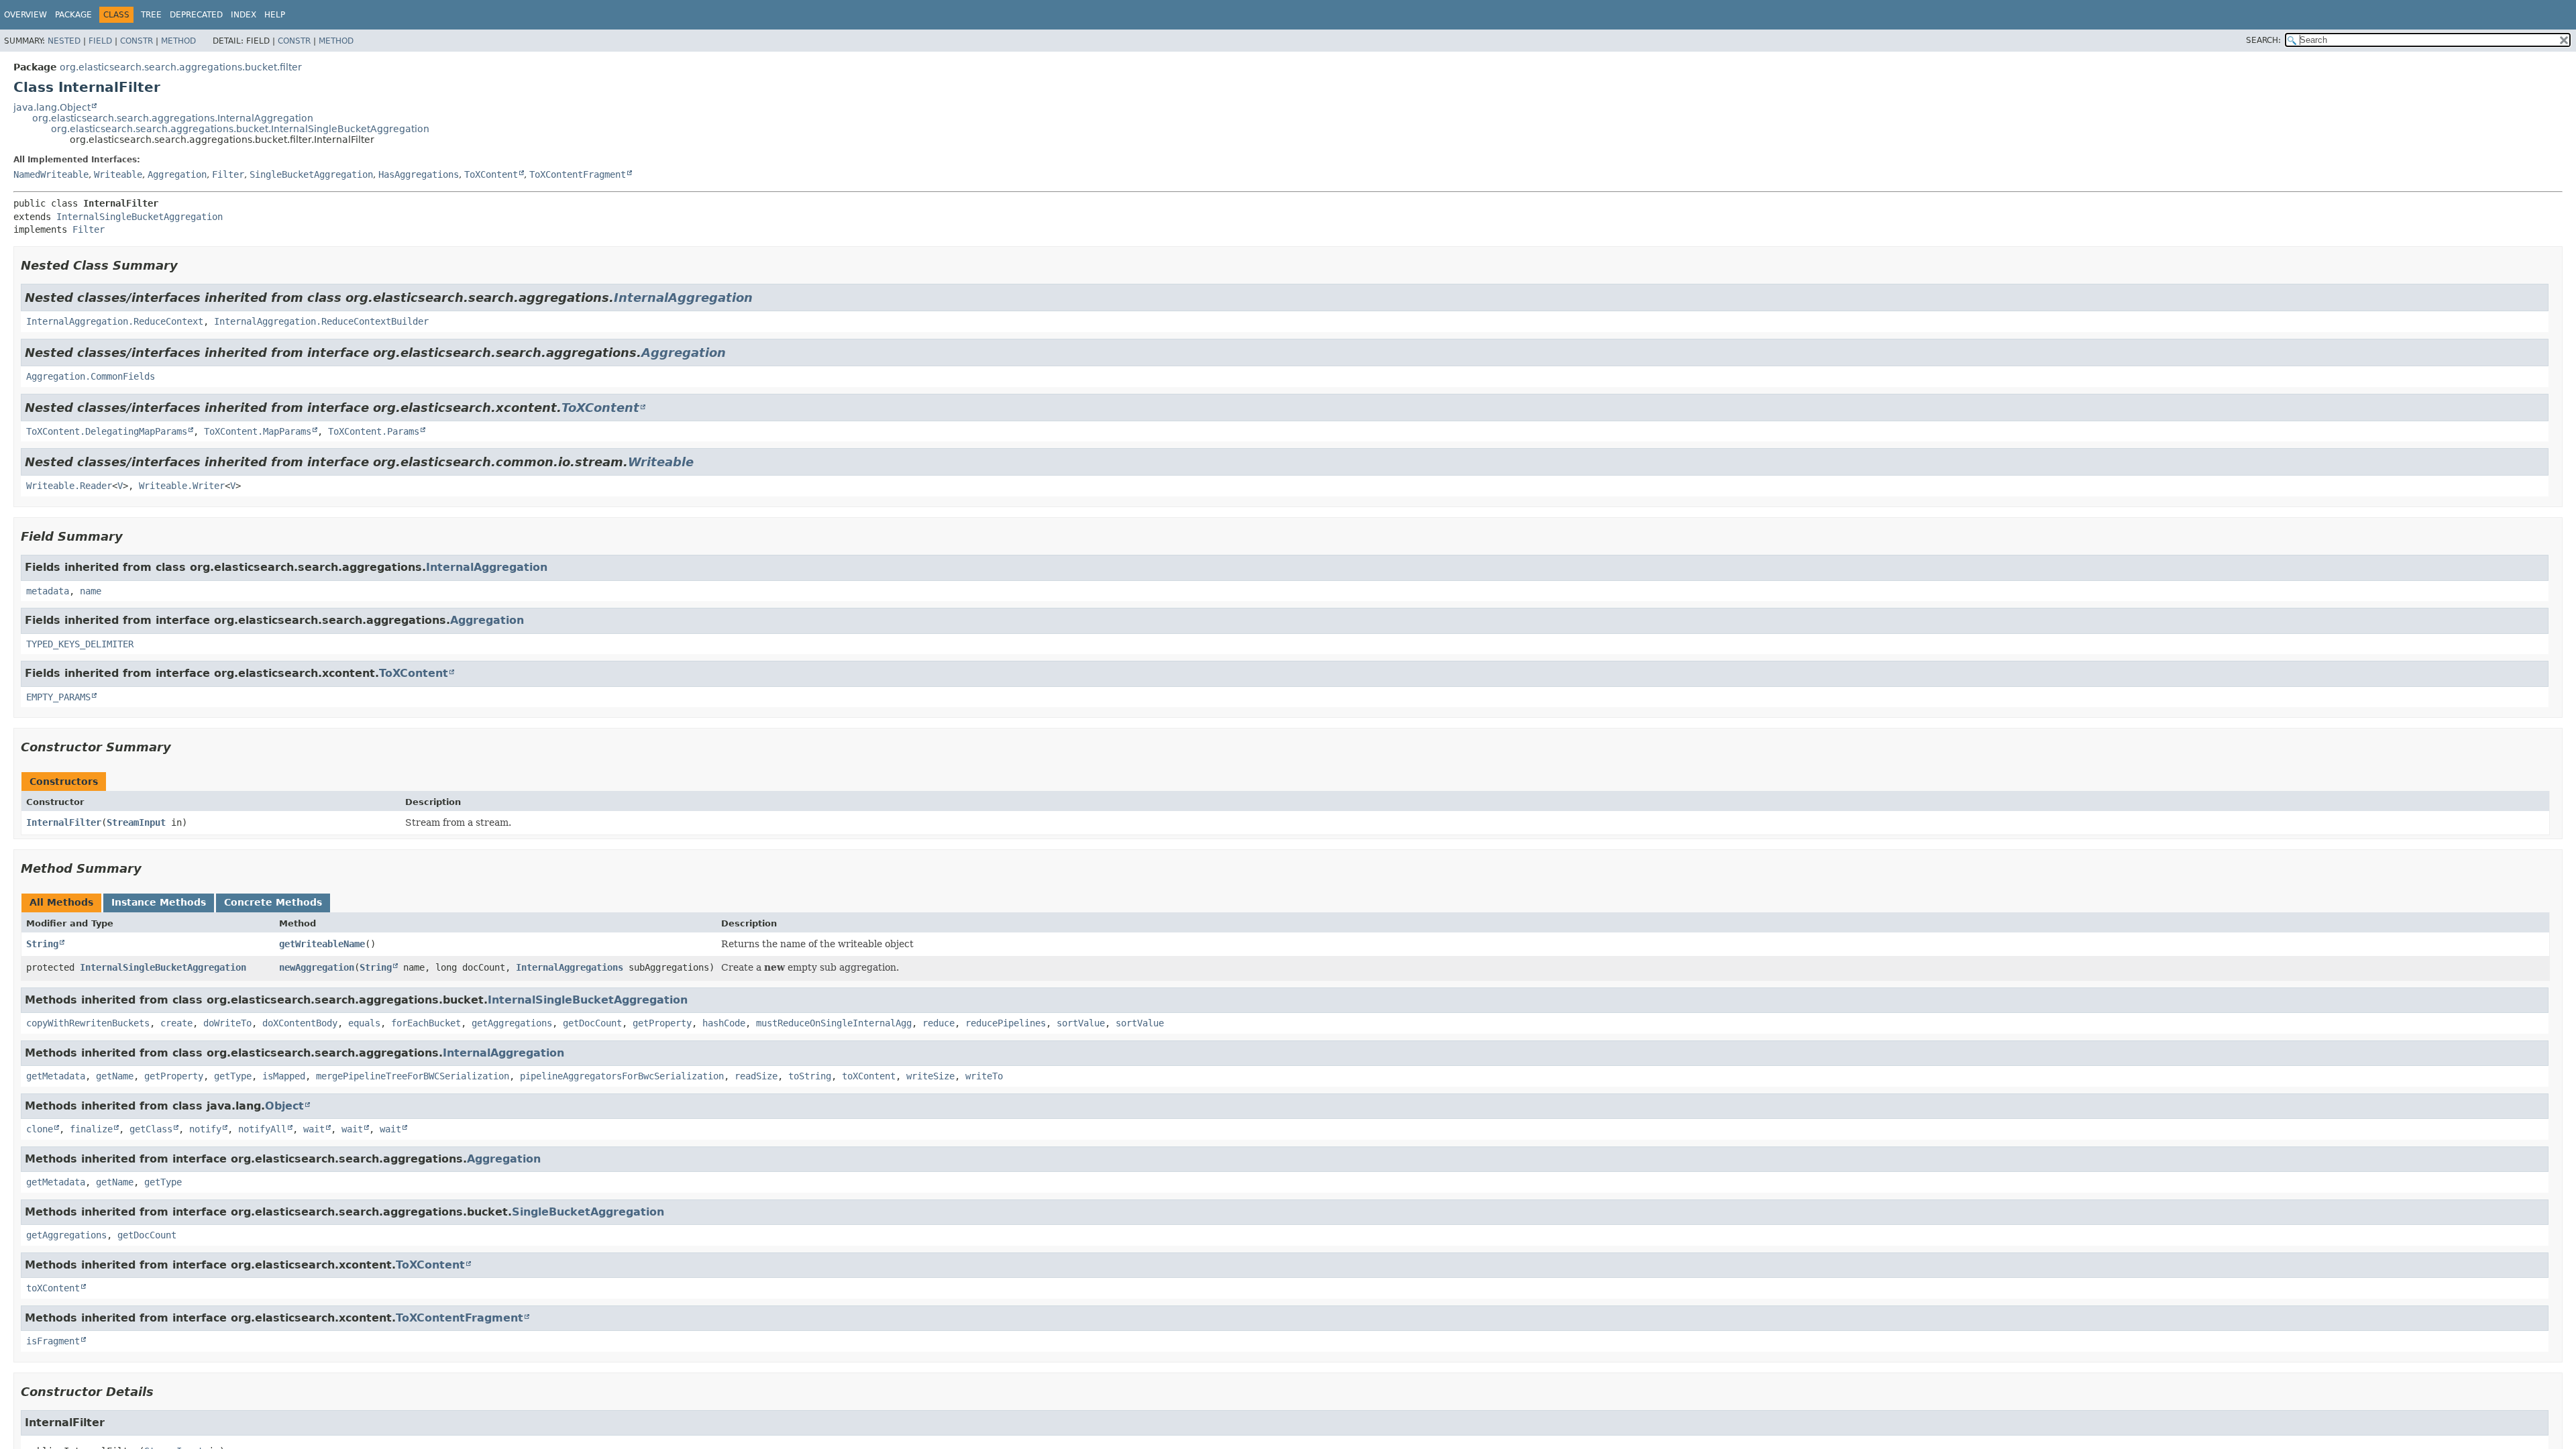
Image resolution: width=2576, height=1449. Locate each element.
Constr (137, 41)
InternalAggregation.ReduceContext (115, 321)
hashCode (724, 1023)
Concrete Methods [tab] (273, 902)
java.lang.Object (52, 107)
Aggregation (177, 174)
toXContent (869, 1076)
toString (810, 1076)
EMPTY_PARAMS (58, 697)
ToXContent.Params (374, 431)
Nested (64, 41)
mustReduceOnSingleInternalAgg (834, 1023)
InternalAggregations (570, 967)
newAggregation (317, 967)
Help (275, 15)
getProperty (662, 1023)
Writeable (118, 174)
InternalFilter (64, 822)
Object (284, 1106)
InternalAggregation (683, 298)
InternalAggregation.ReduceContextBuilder (321, 321)
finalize (91, 1129)
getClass (151, 1129)
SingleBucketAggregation (311, 174)
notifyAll (262, 1129)
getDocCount (592, 1023)
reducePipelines (1006, 1023)
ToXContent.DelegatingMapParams (107, 431)
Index (244, 15)
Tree (151, 15)
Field (100, 41)
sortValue (1081, 1023)
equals (364, 1023)
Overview (25, 15)
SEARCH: (2263, 40)
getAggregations (512, 1023)
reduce (938, 1023)
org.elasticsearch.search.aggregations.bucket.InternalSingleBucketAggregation (240, 129)
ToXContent (491, 174)
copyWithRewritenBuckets (88, 1023)
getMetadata (56, 1076)
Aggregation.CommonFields (91, 376)
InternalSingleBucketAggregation (140, 217)
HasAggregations (419, 174)
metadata (48, 591)
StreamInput (136, 822)
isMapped (284, 1076)
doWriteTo (227, 1023)
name (91, 591)
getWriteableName (322, 944)
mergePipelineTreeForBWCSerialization (413, 1076)
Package (73, 15)
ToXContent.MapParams (258, 431)
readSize (756, 1076)
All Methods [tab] (61, 902)
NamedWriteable (51, 174)
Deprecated (196, 15)
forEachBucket (426, 1023)
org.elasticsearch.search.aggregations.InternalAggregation (173, 118)
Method (178, 41)
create (176, 1023)
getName (115, 1076)
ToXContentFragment (578, 174)
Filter (228, 174)
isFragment (53, 1341)
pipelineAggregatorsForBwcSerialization (622, 1076)
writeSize (930, 1076)
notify (205, 1129)
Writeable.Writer (182, 486)
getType (233, 1076)
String (42, 944)
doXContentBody (300, 1023)
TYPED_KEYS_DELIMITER (80, 644)
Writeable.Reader (69, 486)
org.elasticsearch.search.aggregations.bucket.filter (181, 67)
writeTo (984, 1076)
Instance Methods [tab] (159, 902)
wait (314, 1129)
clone (40, 1129)
